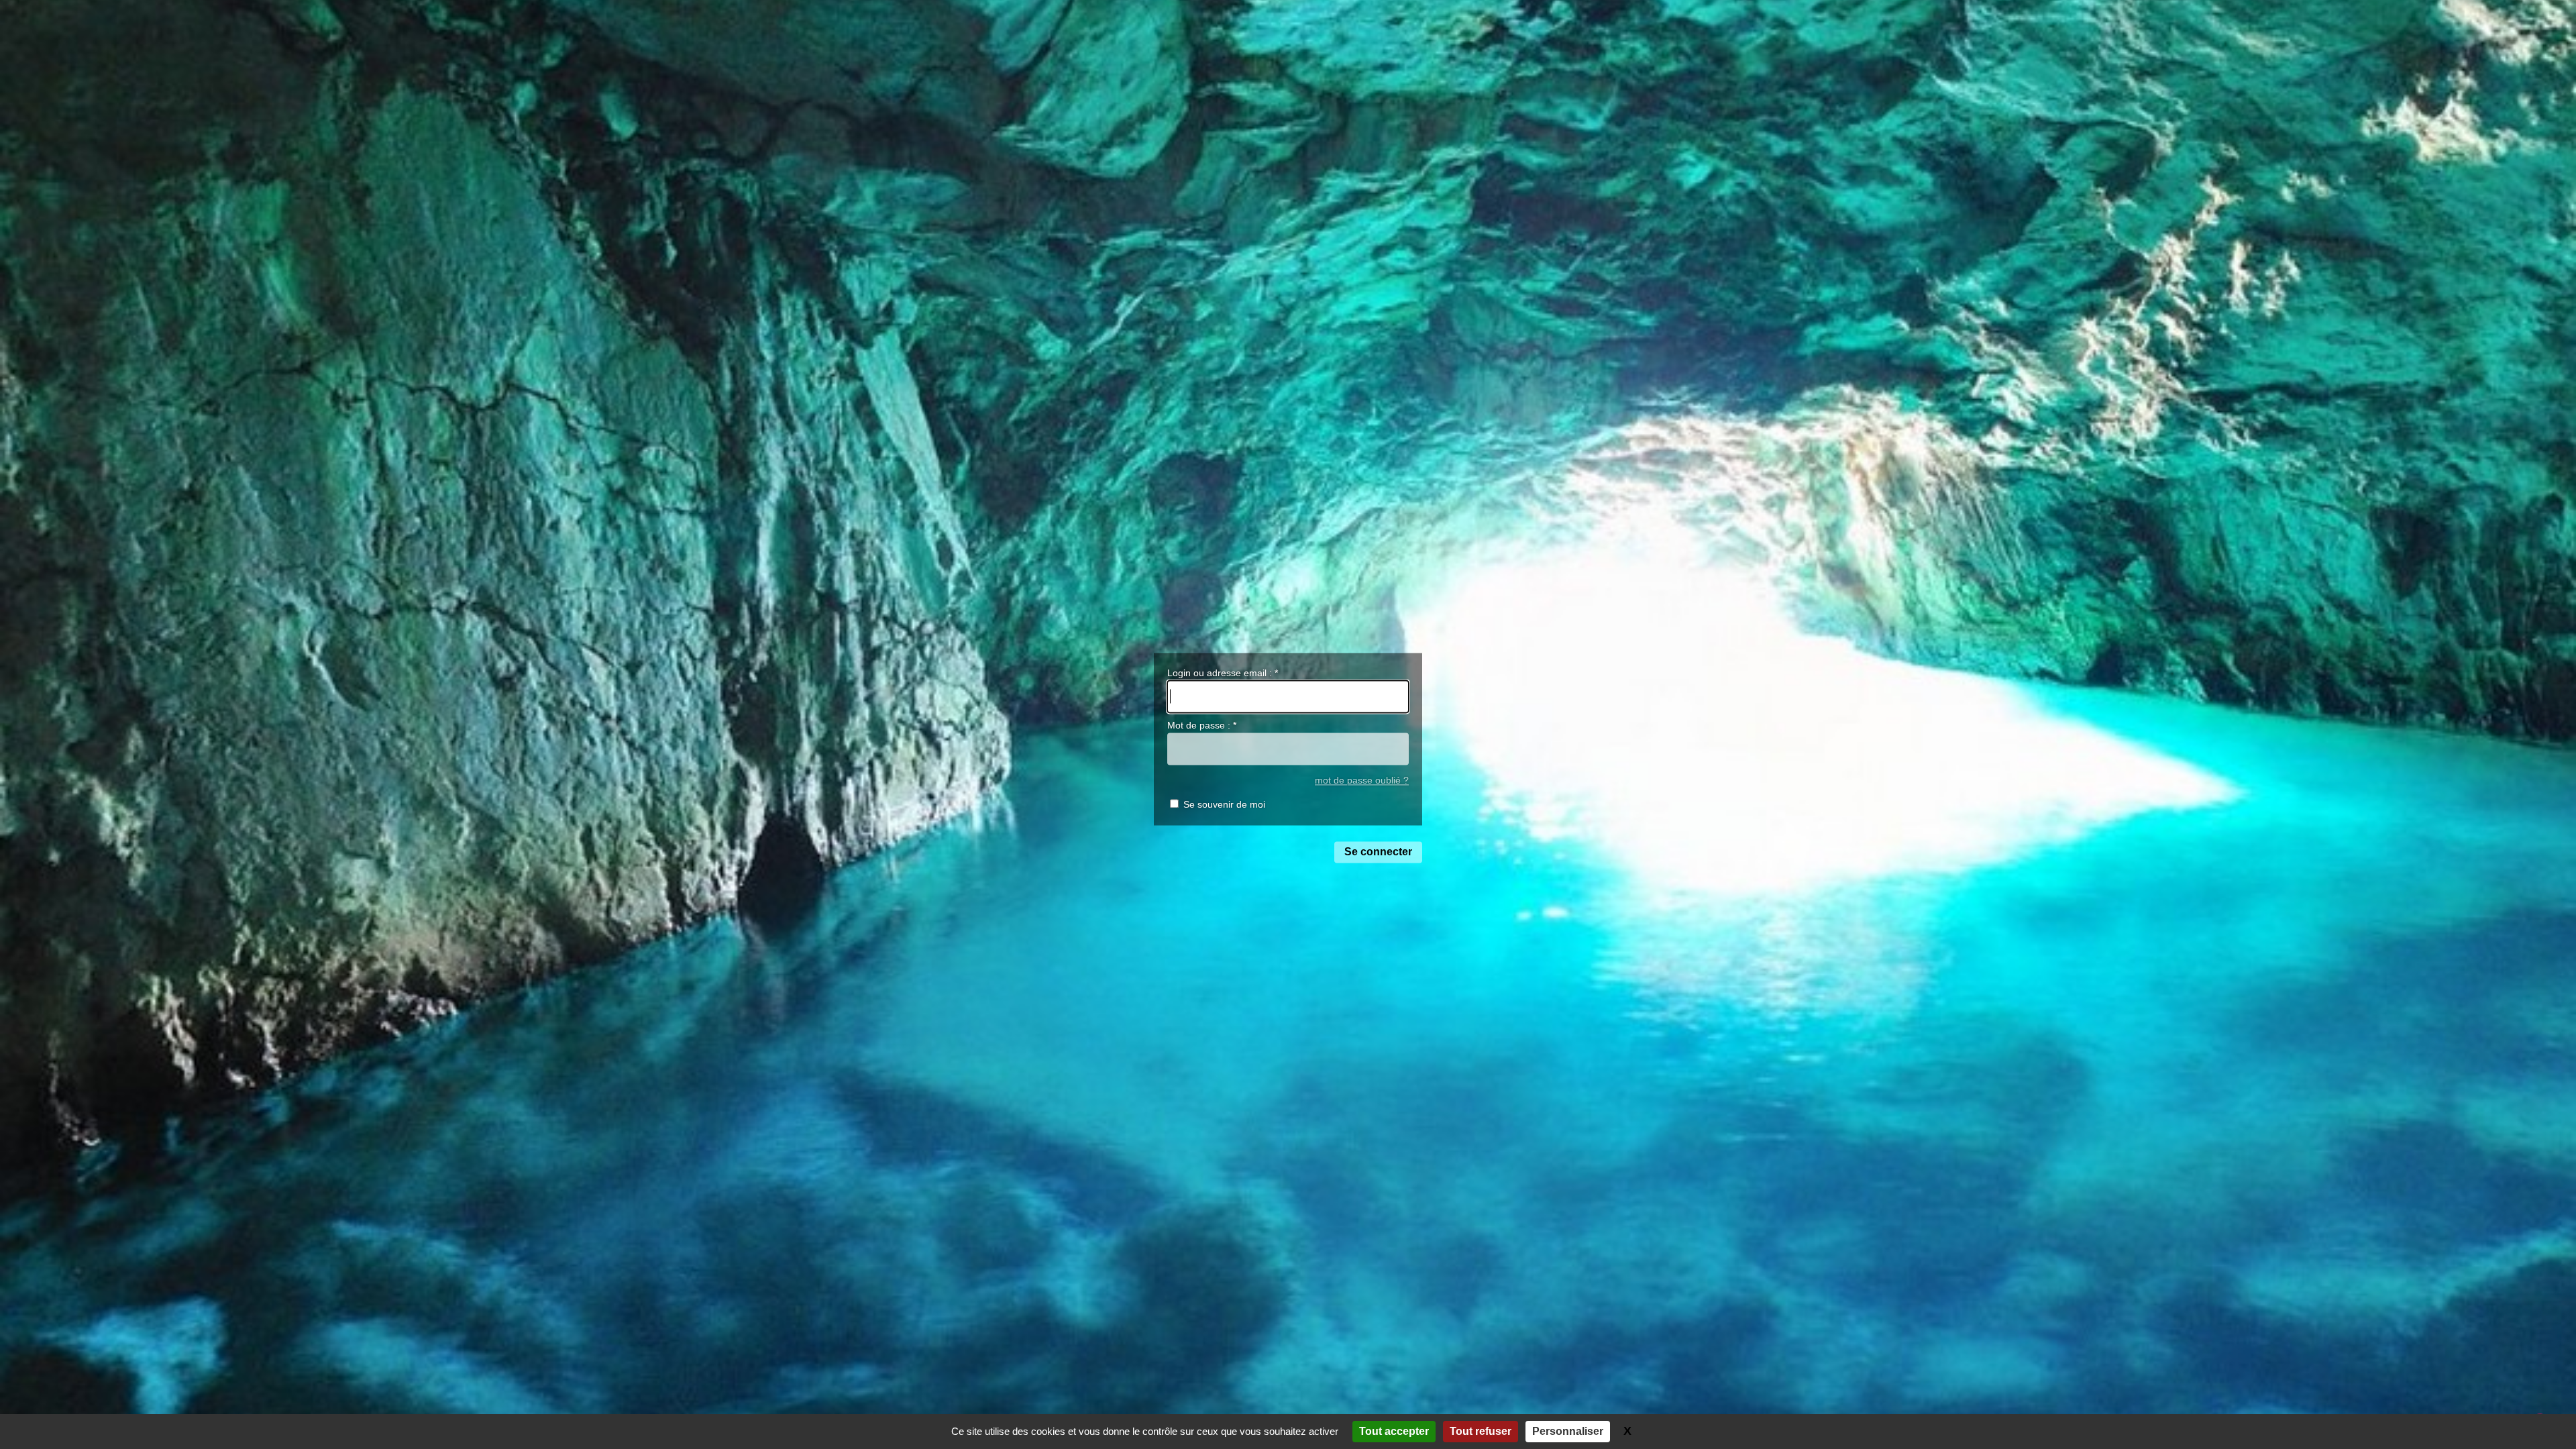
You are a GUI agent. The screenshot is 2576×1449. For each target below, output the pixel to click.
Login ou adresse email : (1223, 673)
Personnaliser (1568, 1431)
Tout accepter (1394, 1431)
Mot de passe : (1202, 726)
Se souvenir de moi (1224, 805)
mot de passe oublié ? (1362, 781)
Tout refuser (1481, 1431)
